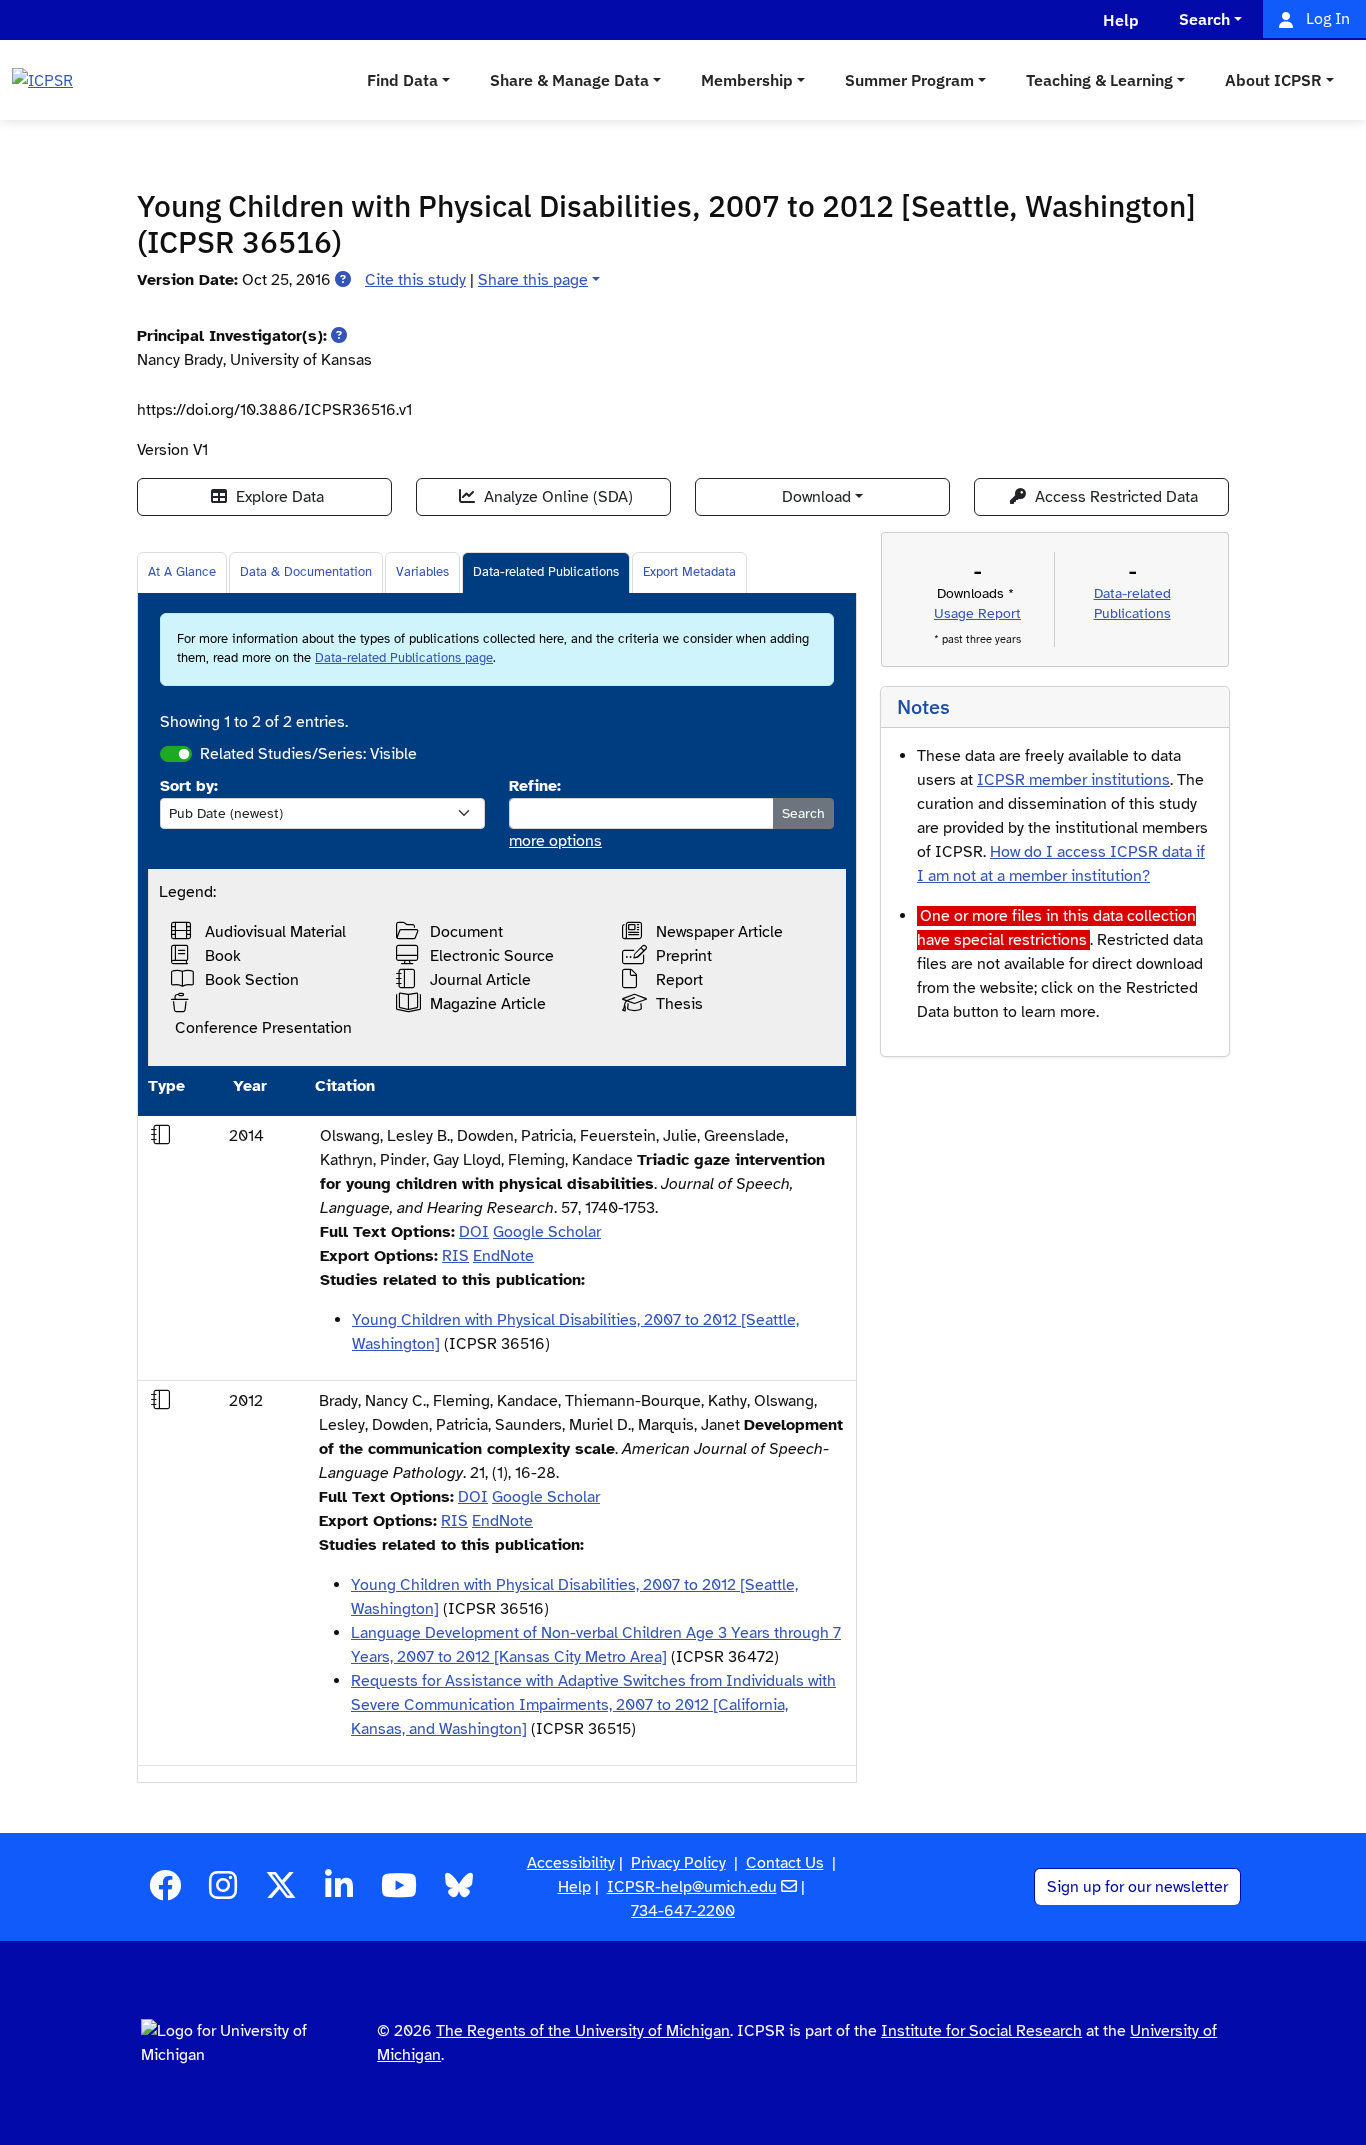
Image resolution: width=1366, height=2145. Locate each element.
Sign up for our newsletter (1137, 1887)
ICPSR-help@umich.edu (692, 1887)
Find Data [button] (402, 80)
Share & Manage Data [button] (569, 80)
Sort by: (189, 786)
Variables (422, 572)
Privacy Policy (678, 1863)
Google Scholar (547, 1232)
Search (803, 813)
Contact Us (785, 1863)
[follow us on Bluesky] (459, 1892)
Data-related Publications (546, 572)
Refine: (535, 786)
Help (574, 1887)
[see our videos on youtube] (399, 1892)
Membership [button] (747, 80)
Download (816, 497)
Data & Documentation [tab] (306, 572)
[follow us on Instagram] (223, 1892)
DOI (474, 1232)
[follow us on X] (281, 1892)
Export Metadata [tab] (689, 572)
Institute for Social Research (981, 2031)
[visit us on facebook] (165, 1892)
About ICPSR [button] (1273, 80)
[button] (343, 280)
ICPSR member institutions (1073, 780)
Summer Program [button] (909, 80)
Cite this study (415, 280)
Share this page (533, 280)
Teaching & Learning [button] (1099, 80)
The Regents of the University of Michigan (583, 2031)
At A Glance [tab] (182, 572)
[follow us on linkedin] (339, 1892)
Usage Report (977, 613)
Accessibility (571, 1863)
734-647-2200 (683, 1911)
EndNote (503, 1256)
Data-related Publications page (404, 658)
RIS (455, 1256)
